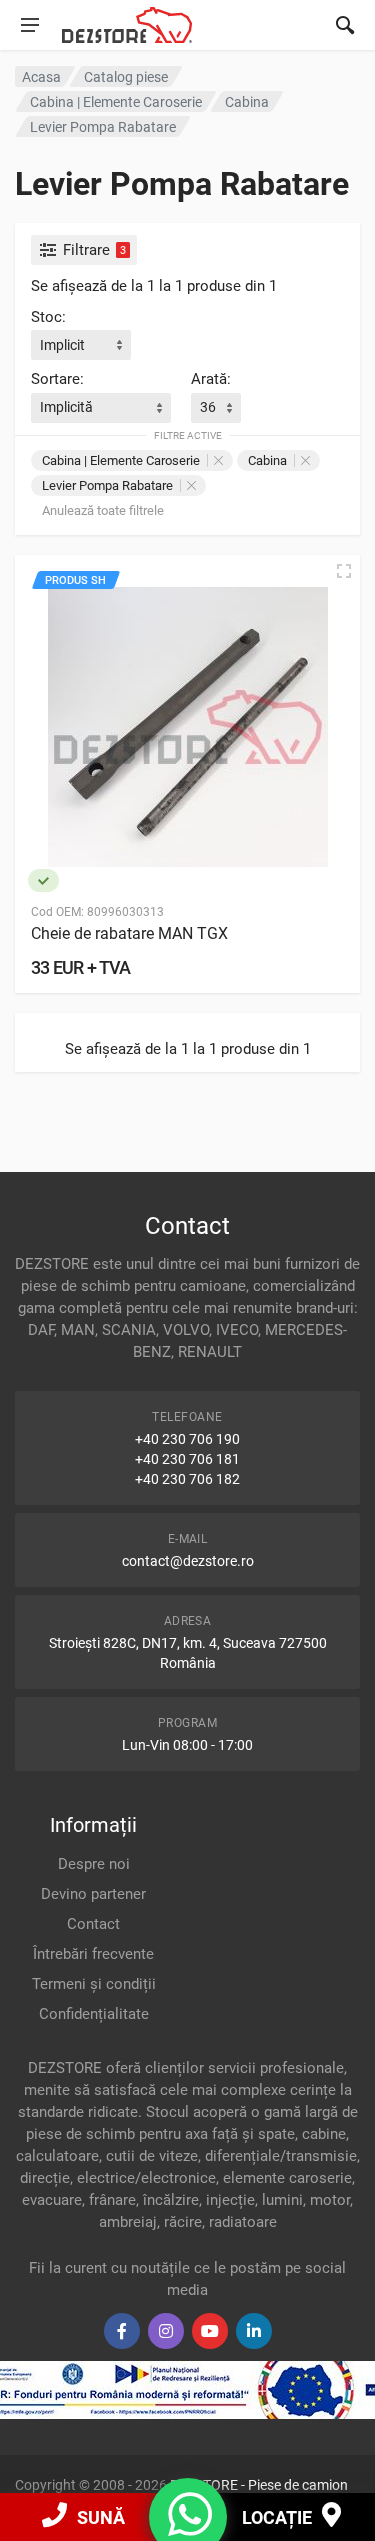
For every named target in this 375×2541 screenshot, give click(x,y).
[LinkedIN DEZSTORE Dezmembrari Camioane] (254, 2331)
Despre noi (94, 1864)
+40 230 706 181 (187, 1459)
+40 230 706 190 (187, 1439)
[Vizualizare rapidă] (344, 571)
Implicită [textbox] (66, 407)
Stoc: (48, 317)
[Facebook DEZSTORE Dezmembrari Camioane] (122, 2331)
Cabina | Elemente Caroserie (121, 460)
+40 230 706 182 (187, 1479)
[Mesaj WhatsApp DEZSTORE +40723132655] (190, 2527)
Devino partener (93, 1894)
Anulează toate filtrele (103, 510)
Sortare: (57, 379)
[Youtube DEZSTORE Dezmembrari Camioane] (210, 2331)
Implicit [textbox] (62, 345)
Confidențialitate (94, 2014)
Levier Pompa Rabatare (107, 485)
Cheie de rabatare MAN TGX (129, 933)
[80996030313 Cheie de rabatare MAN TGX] (187, 727)
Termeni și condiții (94, 1984)
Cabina (267, 460)
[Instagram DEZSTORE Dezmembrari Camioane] (166, 2331)
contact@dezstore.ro (188, 1561)
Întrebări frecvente (93, 1954)
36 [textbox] (208, 407)
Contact (93, 1924)
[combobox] (81, 345)
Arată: (211, 379)
